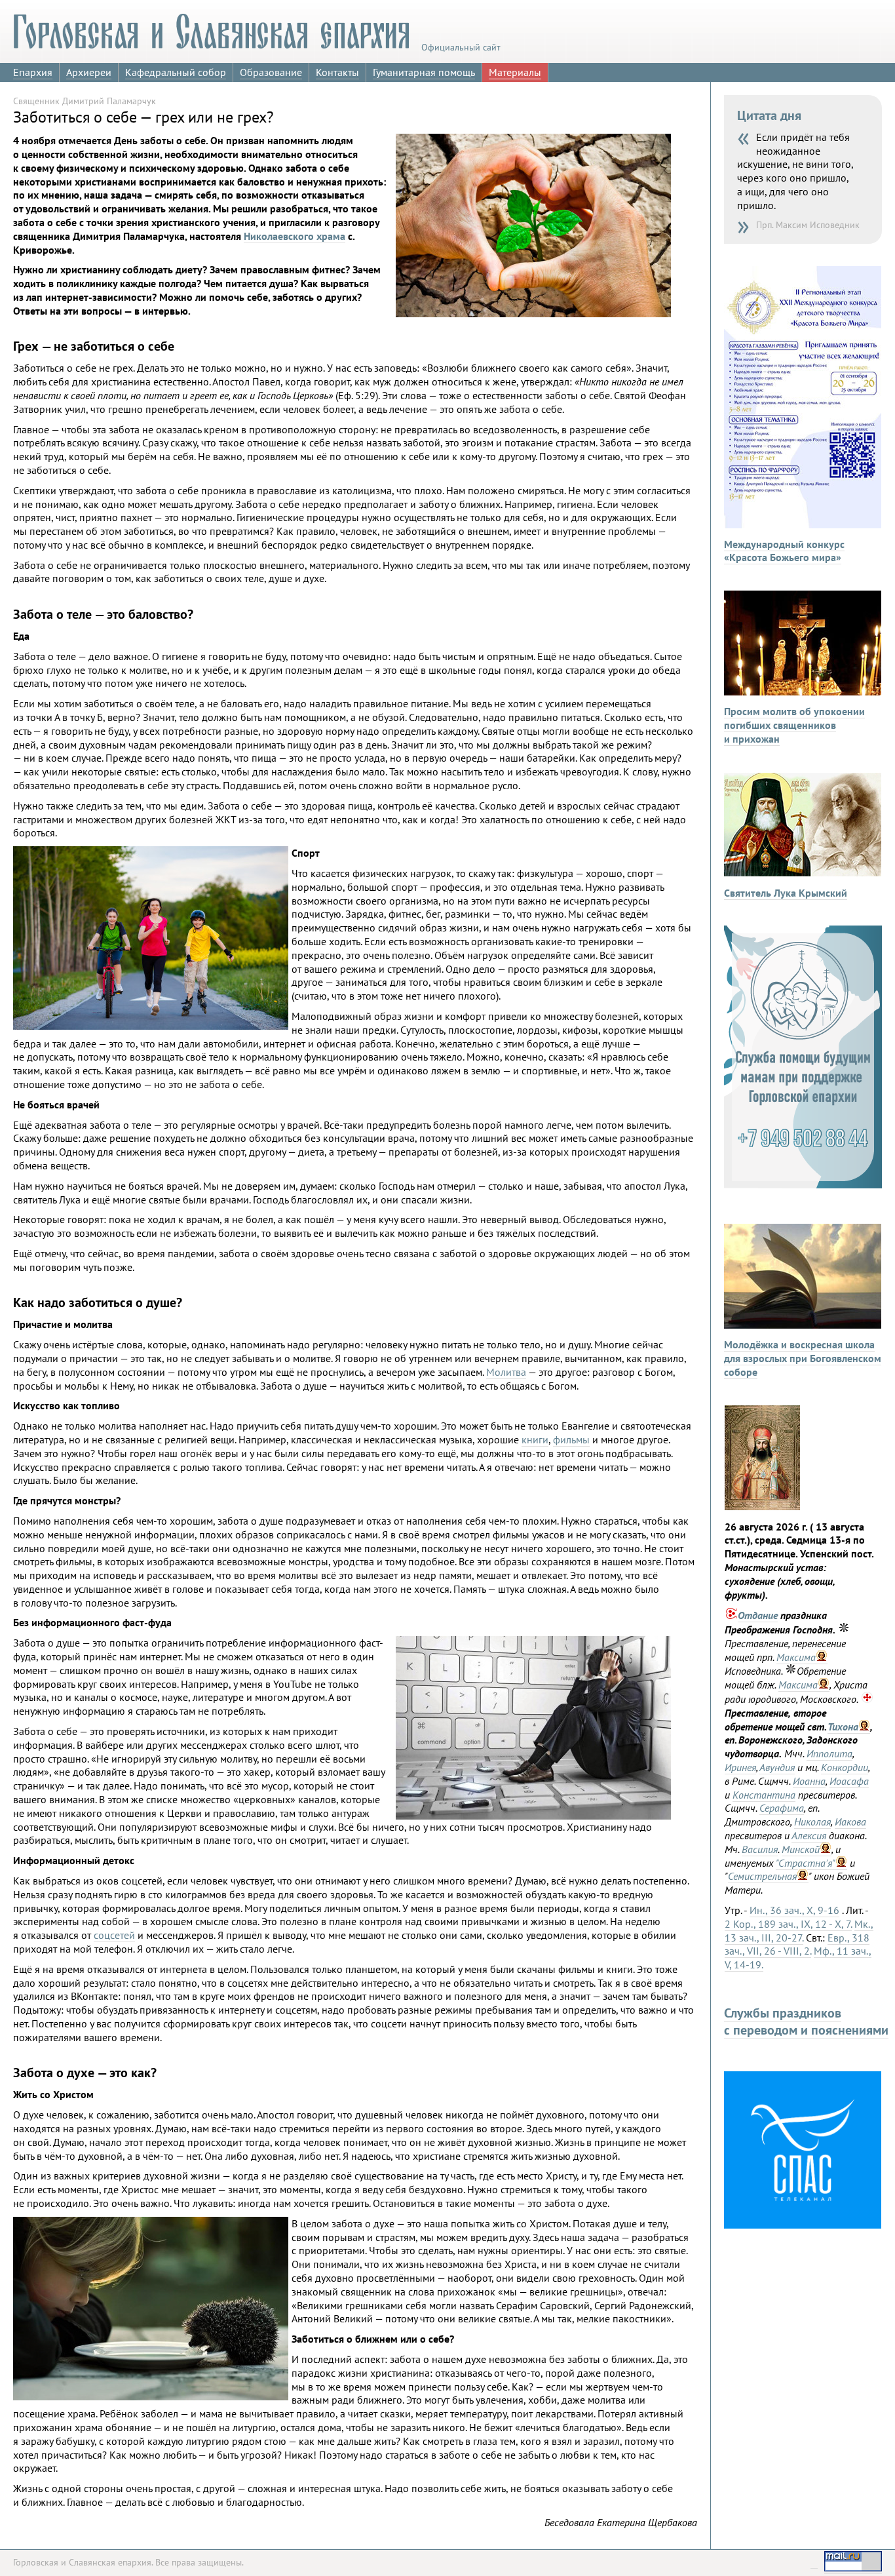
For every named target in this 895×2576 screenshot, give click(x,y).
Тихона (843, 1727)
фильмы (571, 1439)
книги (535, 1439)
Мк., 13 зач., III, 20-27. (799, 1931)
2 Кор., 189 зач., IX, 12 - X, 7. (788, 1924)
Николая (812, 1822)
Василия (760, 1849)
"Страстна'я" (806, 1863)
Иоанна (809, 1781)
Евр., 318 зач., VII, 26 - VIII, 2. (797, 1944)
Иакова (850, 1822)
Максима (796, 1657)
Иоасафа (849, 1781)
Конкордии (845, 1767)
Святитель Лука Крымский (786, 893)
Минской (801, 1849)
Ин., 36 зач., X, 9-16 (794, 1910)
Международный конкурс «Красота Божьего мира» (784, 551)
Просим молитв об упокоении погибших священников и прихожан (794, 725)
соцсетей (114, 1935)
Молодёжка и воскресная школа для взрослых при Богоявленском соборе (803, 1358)
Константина (764, 1795)
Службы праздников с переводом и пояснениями (806, 2021)
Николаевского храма (295, 236)
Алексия (809, 1835)
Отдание (758, 1615)
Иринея (740, 1767)
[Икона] (762, 1506)
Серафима (782, 1808)
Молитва (506, 1372)
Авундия (777, 1767)
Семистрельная (762, 1876)
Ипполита (829, 1753)
